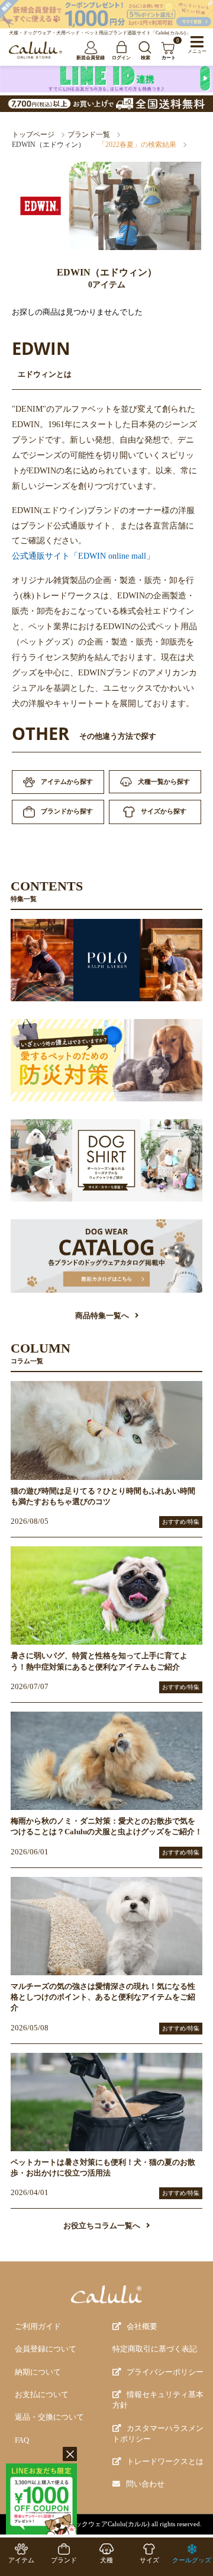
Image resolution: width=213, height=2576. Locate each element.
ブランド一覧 (89, 134)
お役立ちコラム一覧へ (102, 2226)
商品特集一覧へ (102, 1316)
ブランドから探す (67, 811)
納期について (38, 2372)
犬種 (106, 2560)
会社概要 (142, 2327)
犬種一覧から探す (164, 781)
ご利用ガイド (38, 2327)
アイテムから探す (67, 781)
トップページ (33, 134)
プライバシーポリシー (165, 2372)
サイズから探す (164, 811)
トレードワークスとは (165, 2462)
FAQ (22, 2440)
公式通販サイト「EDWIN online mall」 (83, 556)
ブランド (64, 2560)
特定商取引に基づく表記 (155, 2349)
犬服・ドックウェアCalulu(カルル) (99, 2524)
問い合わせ (145, 2484)
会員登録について (46, 2349)
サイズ (149, 2560)
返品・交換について (49, 2417)
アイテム (21, 2560)
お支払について (42, 2395)
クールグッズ (192, 2560)
